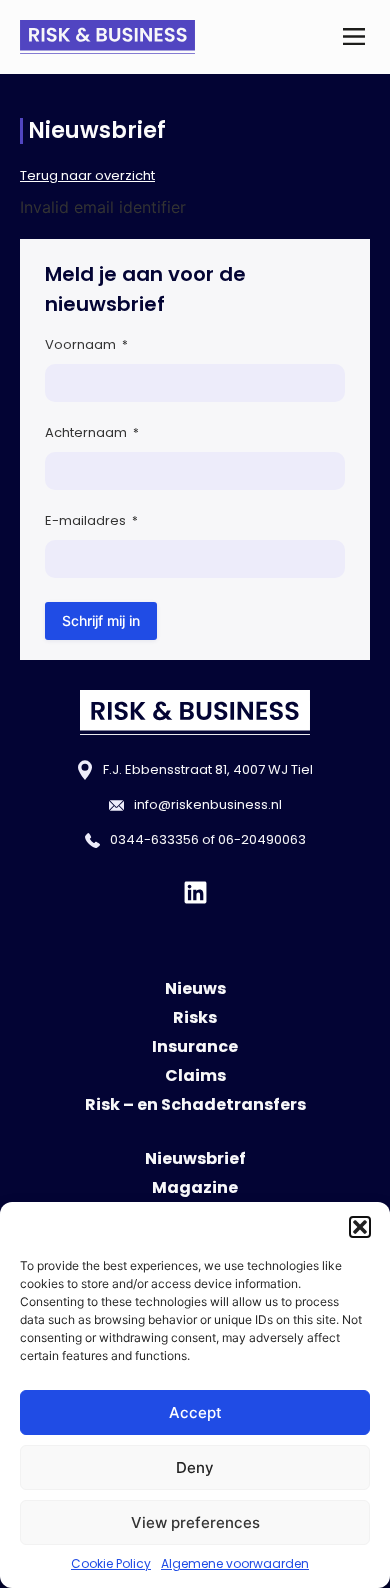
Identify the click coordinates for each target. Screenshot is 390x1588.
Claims (195, 1075)
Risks (195, 1017)
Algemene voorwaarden (235, 1563)
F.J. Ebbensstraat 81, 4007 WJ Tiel (208, 769)
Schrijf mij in (101, 620)
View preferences (195, 1522)
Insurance (195, 1046)
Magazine (195, 1187)
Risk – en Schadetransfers (195, 1104)
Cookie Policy (111, 1563)
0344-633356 (154, 839)
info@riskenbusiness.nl (208, 804)
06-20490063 (262, 839)
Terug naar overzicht (87, 175)
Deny (195, 1467)
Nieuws (195, 988)
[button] (360, 1227)
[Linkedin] (195, 892)
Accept (195, 1412)
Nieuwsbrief (195, 1158)
